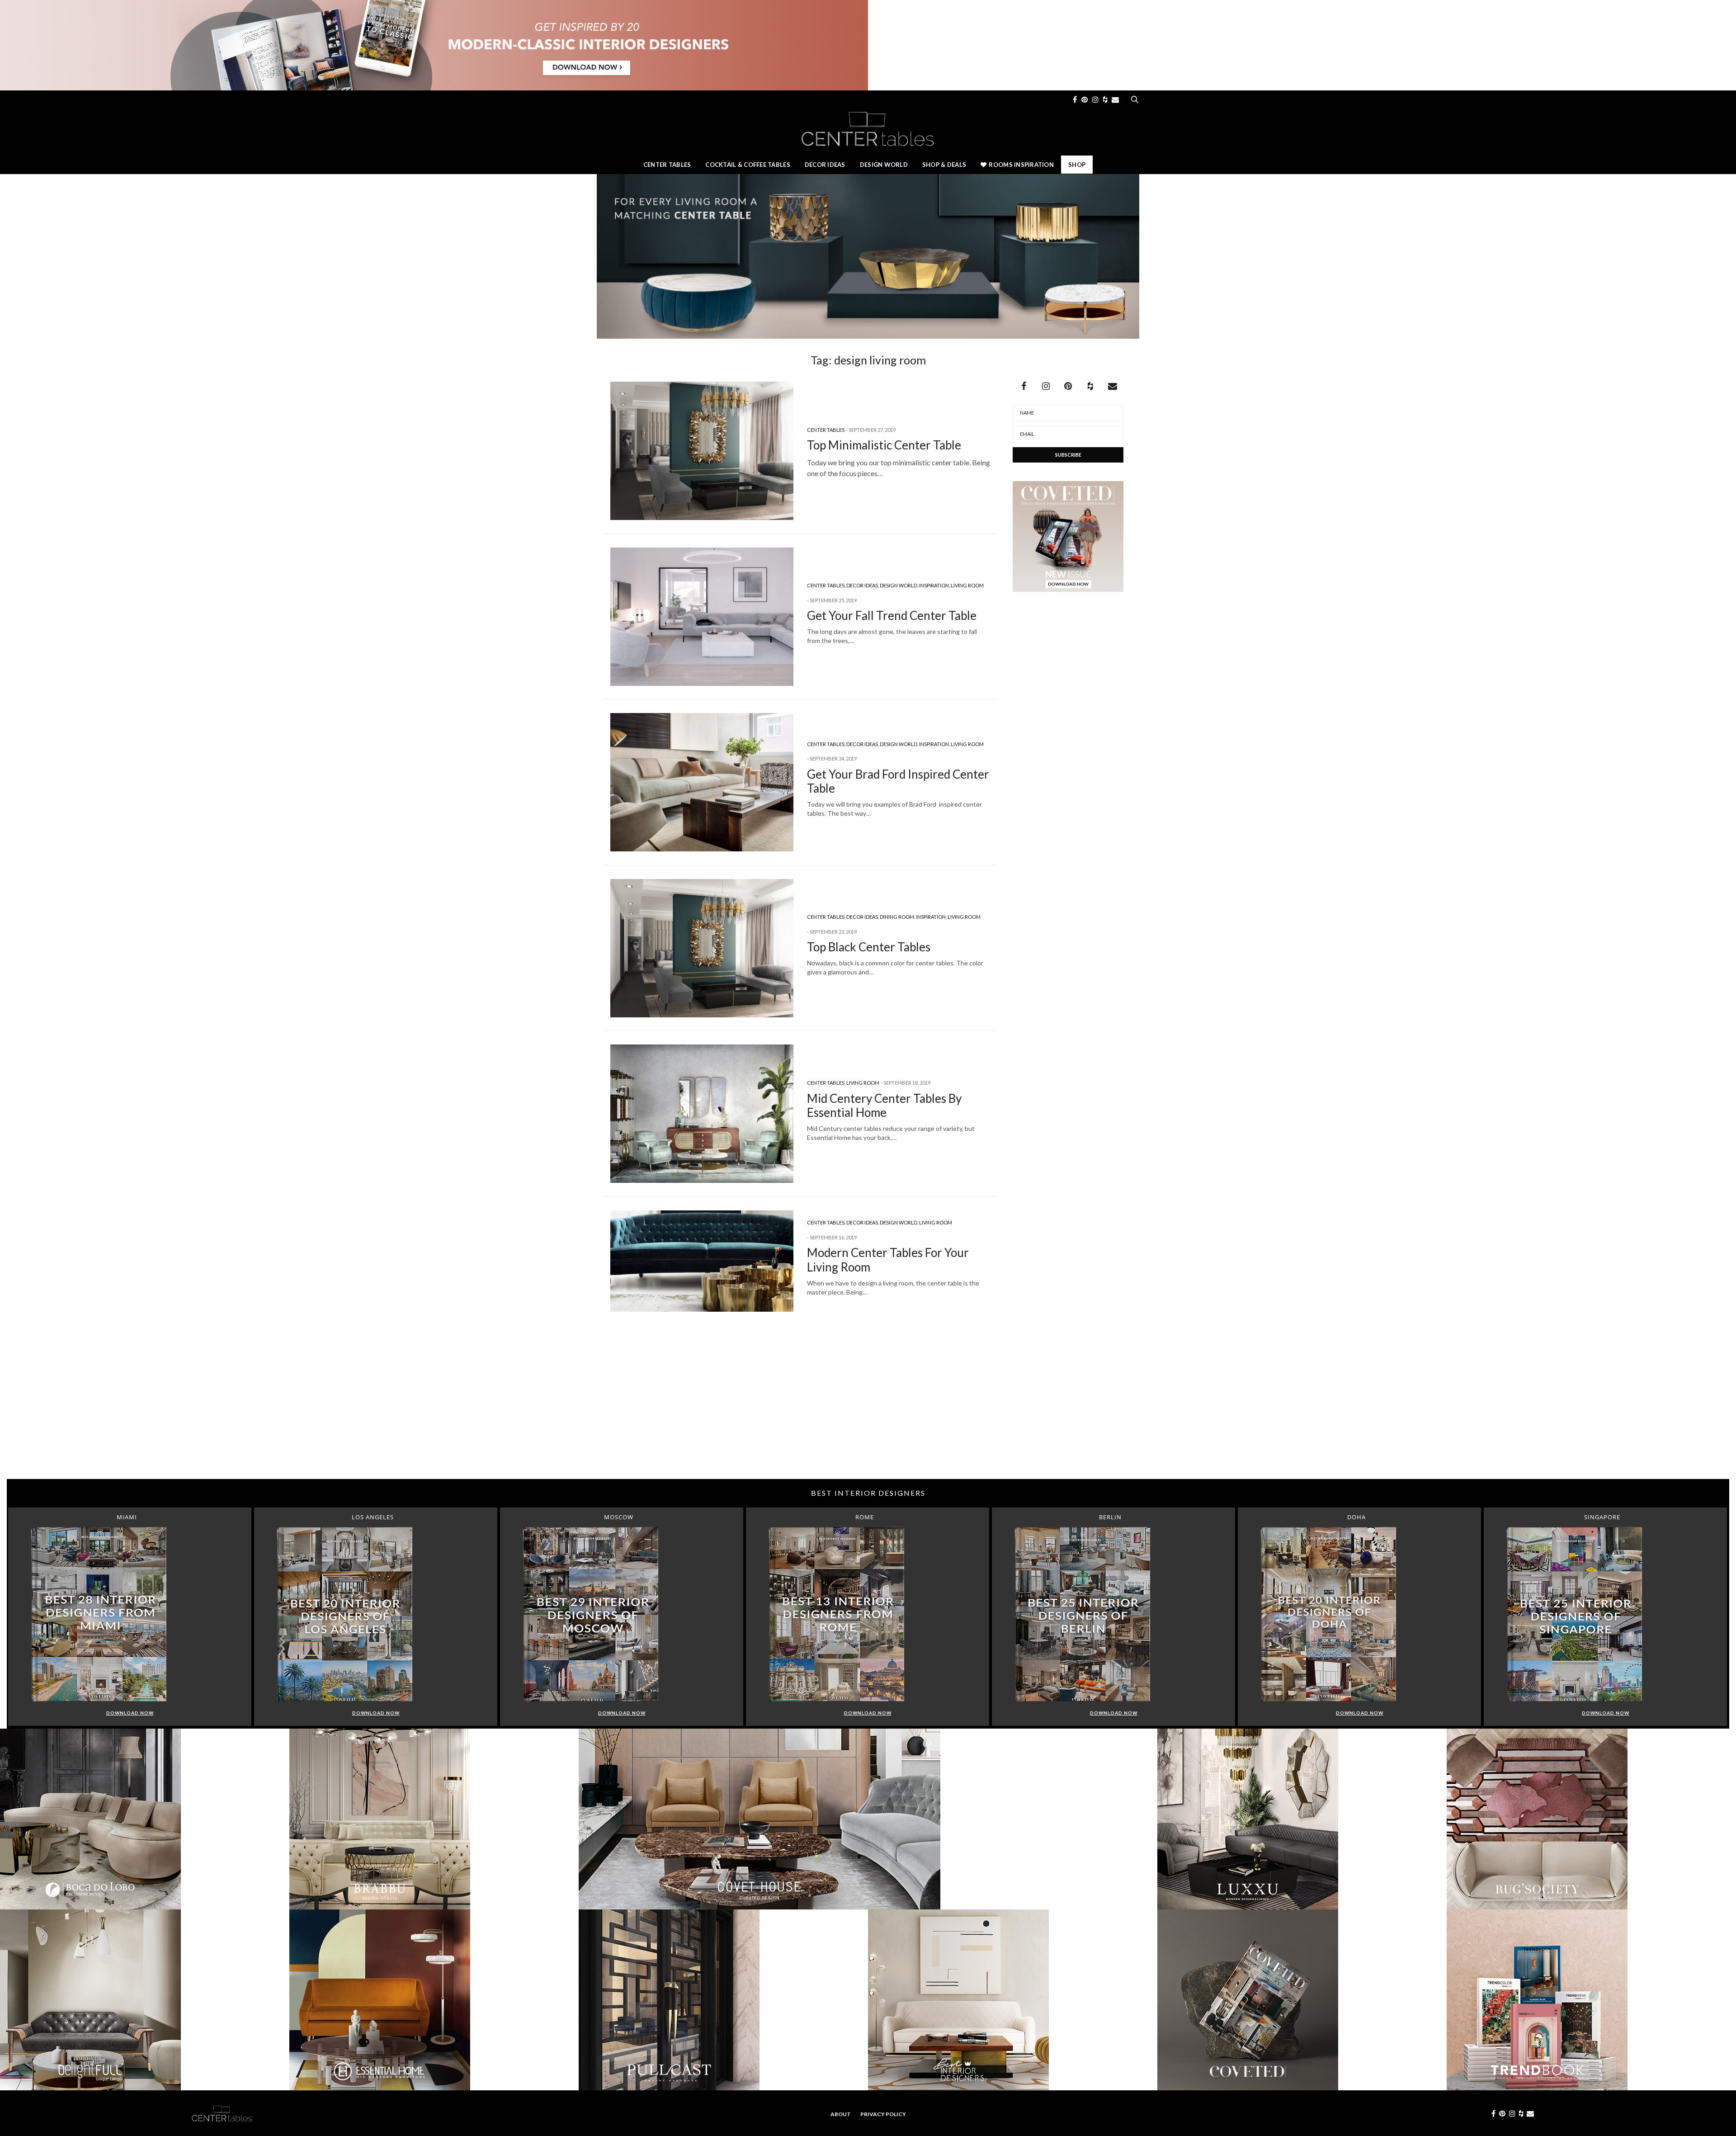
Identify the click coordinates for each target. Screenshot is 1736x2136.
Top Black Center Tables (869, 947)
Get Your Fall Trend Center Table (892, 615)
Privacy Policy (883, 2114)
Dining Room (897, 917)
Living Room (967, 585)
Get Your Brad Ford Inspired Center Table (898, 781)
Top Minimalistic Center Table (884, 445)
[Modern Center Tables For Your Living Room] (702, 1261)
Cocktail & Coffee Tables (748, 165)
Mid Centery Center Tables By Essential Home (884, 1105)
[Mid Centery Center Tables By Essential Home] (702, 1114)
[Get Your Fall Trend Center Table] (702, 617)
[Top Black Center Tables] (702, 948)
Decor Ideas (825, 165)
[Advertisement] (868, 1407)
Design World (884, 165)
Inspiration (934, 585)
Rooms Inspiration (1021, 165)
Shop (1077, 165)
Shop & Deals (944, 165)
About (841, 2114)
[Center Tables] (868, 128)
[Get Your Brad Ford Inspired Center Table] (702, 782)
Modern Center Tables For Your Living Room (888, 1259)
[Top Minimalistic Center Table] (702, 451)
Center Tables (667, 165)
